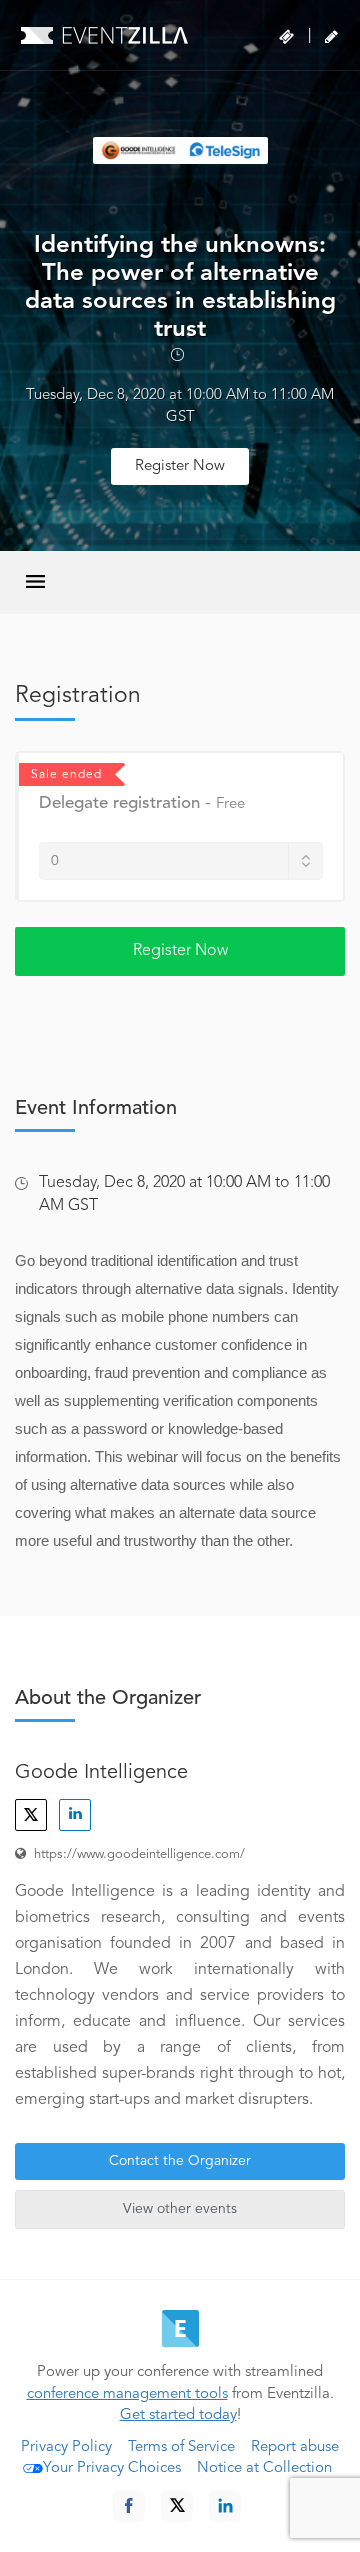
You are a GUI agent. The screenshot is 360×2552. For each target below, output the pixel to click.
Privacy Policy (66, 2447)
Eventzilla (104, 35)
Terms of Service (181, 2447)
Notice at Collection (264, 2468)
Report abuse (295, 2447)
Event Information (96, 1109)
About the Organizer (108, 1699)
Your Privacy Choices (112, 2468)
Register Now (180, 466)
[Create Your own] (331, 37)
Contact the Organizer (180, 2161)
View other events (180, 2209)
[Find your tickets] (286, 37)
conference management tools (127, 2394)
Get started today (178, 2415)
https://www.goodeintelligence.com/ (139, 1854)
